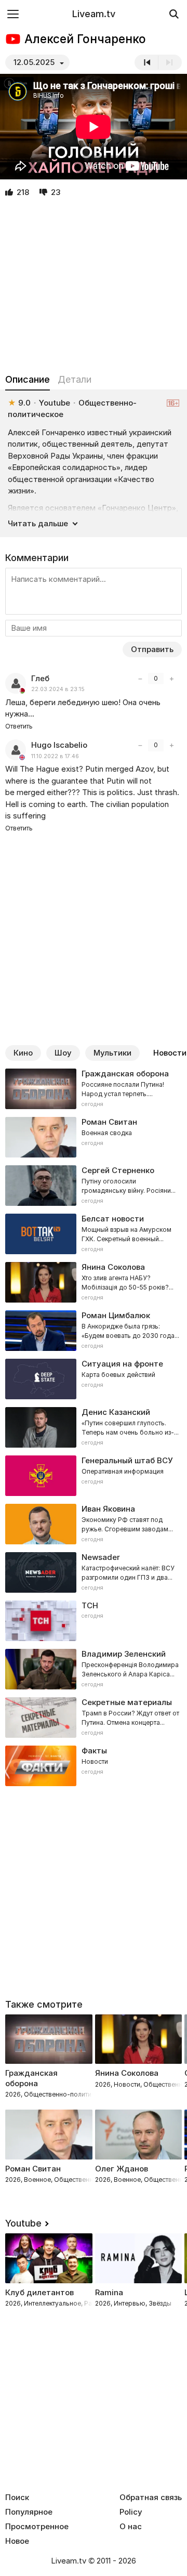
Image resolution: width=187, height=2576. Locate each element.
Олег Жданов (122, 2169)
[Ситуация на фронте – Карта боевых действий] (94, 1379)
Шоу (63, 1053)
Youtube (23, 2223)
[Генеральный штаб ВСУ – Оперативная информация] (94, 1476)
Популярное (29, 2512)
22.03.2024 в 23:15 (58, 689)
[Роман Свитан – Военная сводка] (94, 1137)
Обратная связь (151, 2497)
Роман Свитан (33, 2169)
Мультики (112, 1053)
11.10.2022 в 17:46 (55, 756)
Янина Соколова (127, 2073)
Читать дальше (38, 523)
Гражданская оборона (31, 2078)
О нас (131, 2527)
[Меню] (13, 14)
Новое (17, 2541)
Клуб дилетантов (39, 2292)
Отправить (152, 649)
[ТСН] (94, 1621)
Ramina (109, 2292)
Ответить (19, 726)
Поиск (17, 2497)
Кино (23, 1053)
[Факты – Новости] (94, 1766)
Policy (131, 2512)
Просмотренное (37, 2527)
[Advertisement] (94, 286)
